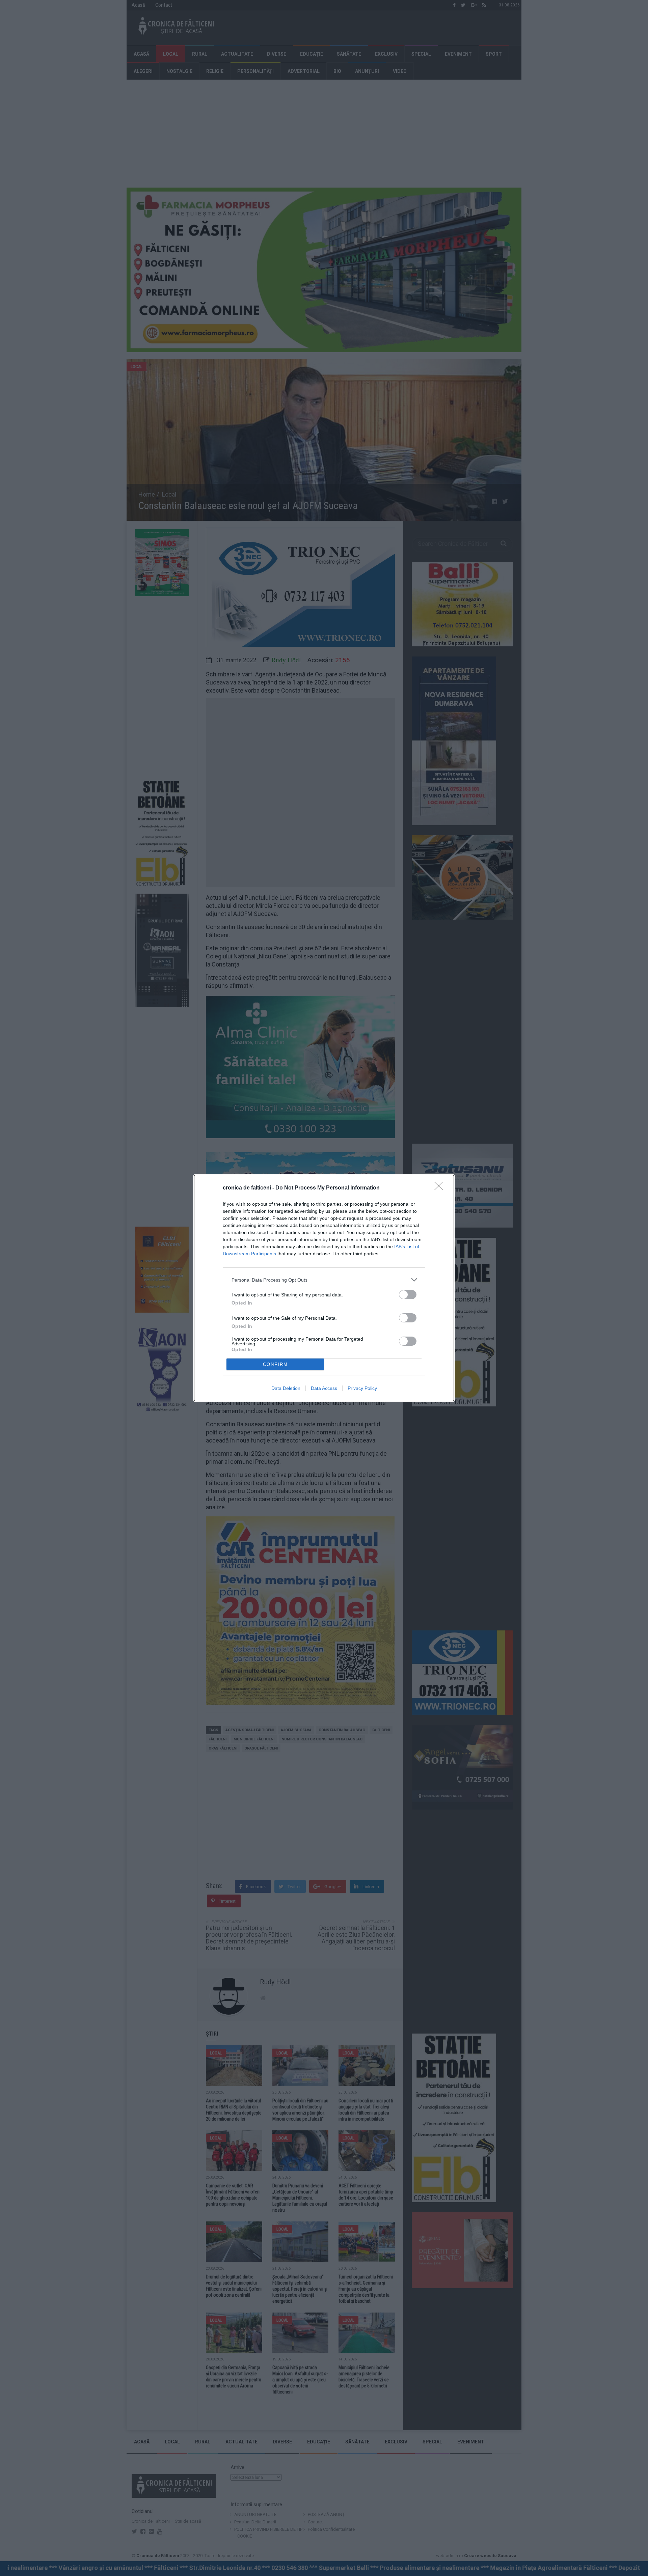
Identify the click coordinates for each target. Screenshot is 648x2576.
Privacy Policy (362, 1388)
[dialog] (324, 1288)
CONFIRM (275, 1364)
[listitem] (324, 1280)
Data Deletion (286, 1388)
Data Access (324, 1388)
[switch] (408, 1295)
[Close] (441, 1188)
